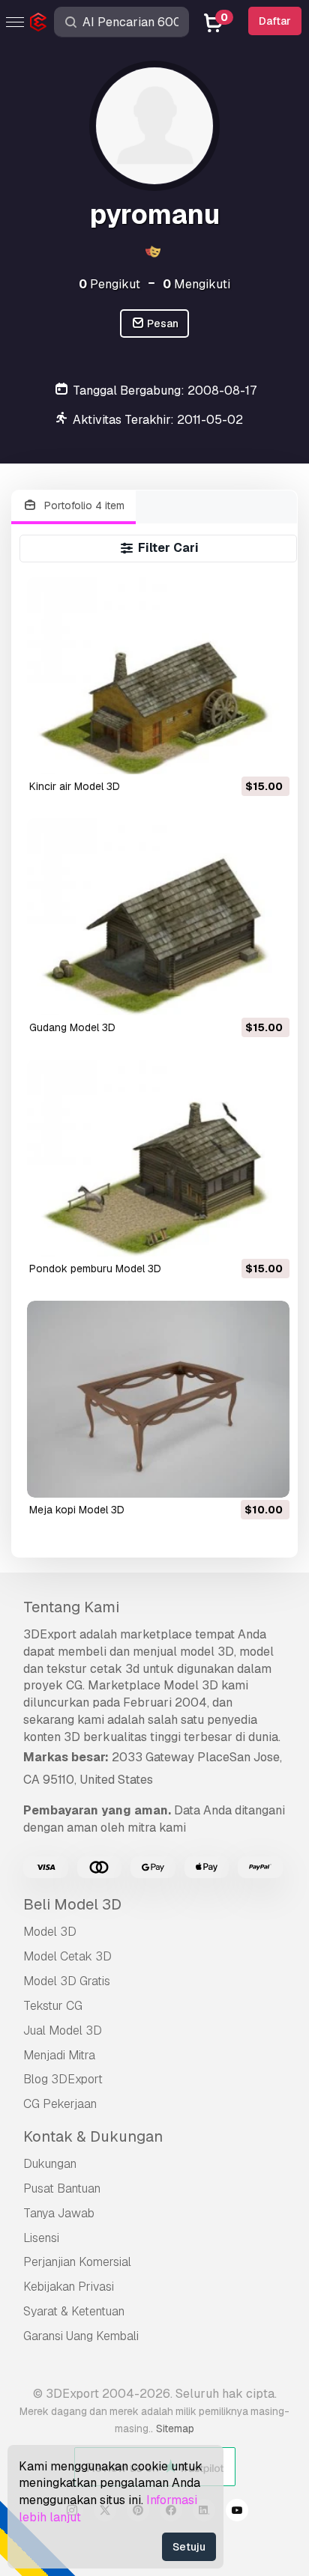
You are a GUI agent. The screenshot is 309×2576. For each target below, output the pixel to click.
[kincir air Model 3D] (159, 676)
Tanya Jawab (59, 2213)
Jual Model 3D (63, 2030)
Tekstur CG (53, 2006)
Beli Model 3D (72, 1904)
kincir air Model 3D (75, 786)
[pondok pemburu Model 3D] (159, 1158)
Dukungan (50, 2164)
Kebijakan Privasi (69, 2287)
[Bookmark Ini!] (268, 753)
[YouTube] (237, 2512)
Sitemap (175, 2428)
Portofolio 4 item (83, 505)
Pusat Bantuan (62, 2188)
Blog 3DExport (63, 2079)
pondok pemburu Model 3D (95, 1269)
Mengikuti (196, 284)
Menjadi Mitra (59, 2055)
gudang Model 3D (72, 1027)
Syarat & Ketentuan (74, 2311)
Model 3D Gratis (67, 1981)
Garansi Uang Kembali (81, 2336)
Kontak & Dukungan (93, 2136)
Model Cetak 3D (67, 1956)
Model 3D (50, 1932)
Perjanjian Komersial (77, 2262)
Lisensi (41, 2238)
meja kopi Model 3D (77, 1510)
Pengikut (109, 284)
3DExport (50, 1634)
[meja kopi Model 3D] (159, 1399)
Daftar (275, 21)
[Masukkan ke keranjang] (237, 753)
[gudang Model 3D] (159, 917)
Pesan (162, 323)
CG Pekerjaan (60, 2104)
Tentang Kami (71, 1607)
